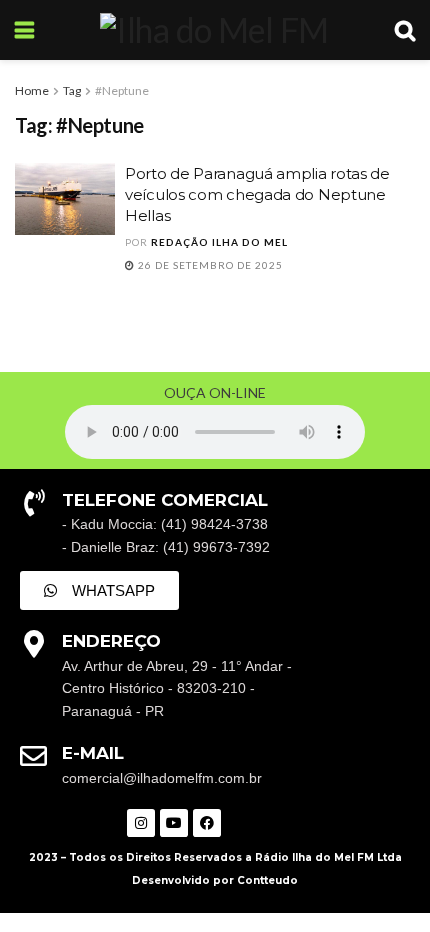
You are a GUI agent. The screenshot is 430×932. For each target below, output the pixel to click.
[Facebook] (207, 823)
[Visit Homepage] (214, 30)
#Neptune (122, 90)
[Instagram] (141, 823)
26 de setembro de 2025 (209, 265)
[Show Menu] (24, 30)
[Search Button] (405, 30)
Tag (72, 90)
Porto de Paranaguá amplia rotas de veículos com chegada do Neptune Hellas (257, 194)
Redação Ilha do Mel (219, 242)
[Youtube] (174, 823)
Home (32, 90)
